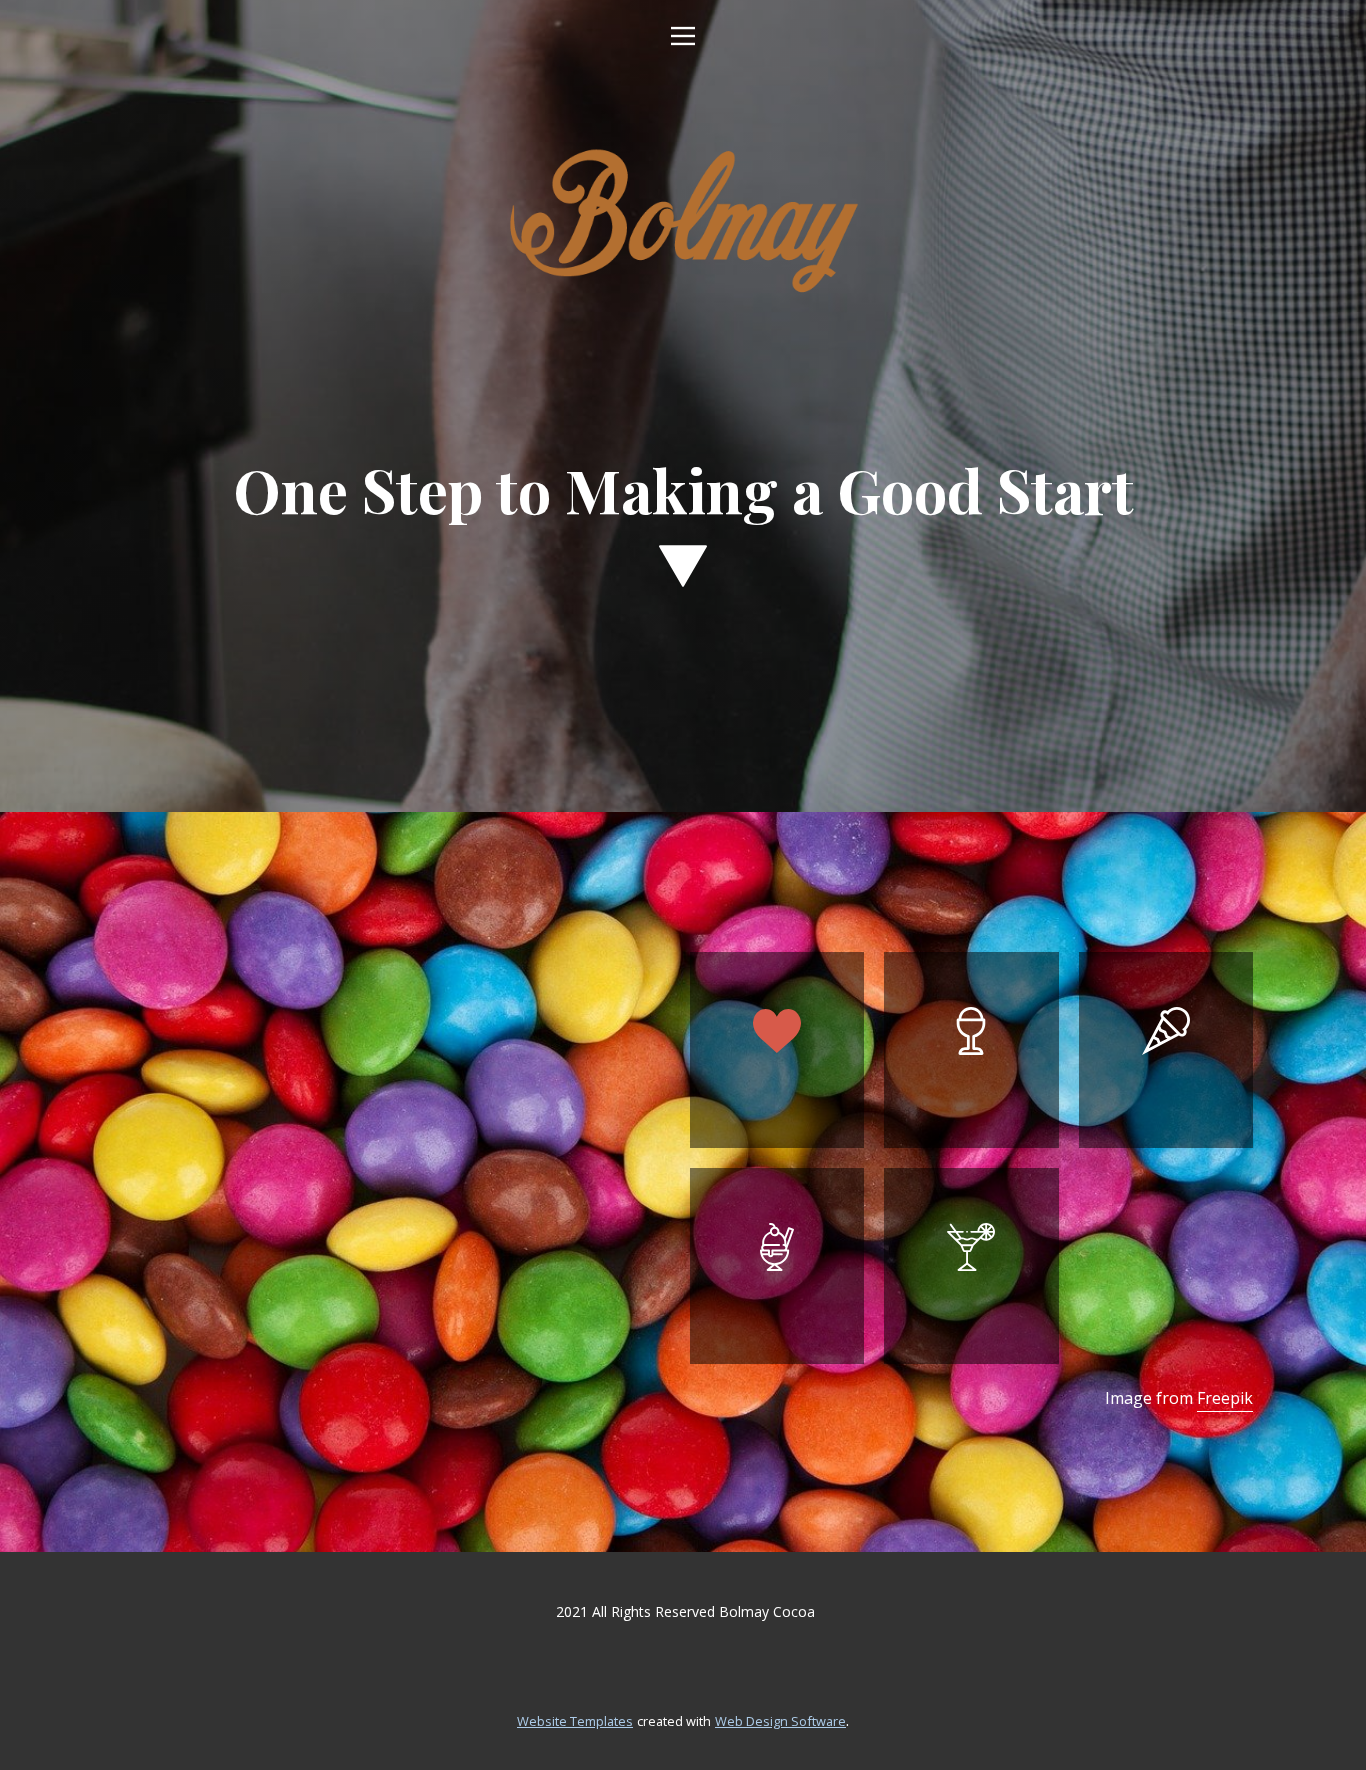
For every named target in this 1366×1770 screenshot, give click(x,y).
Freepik (1225, 1398)
